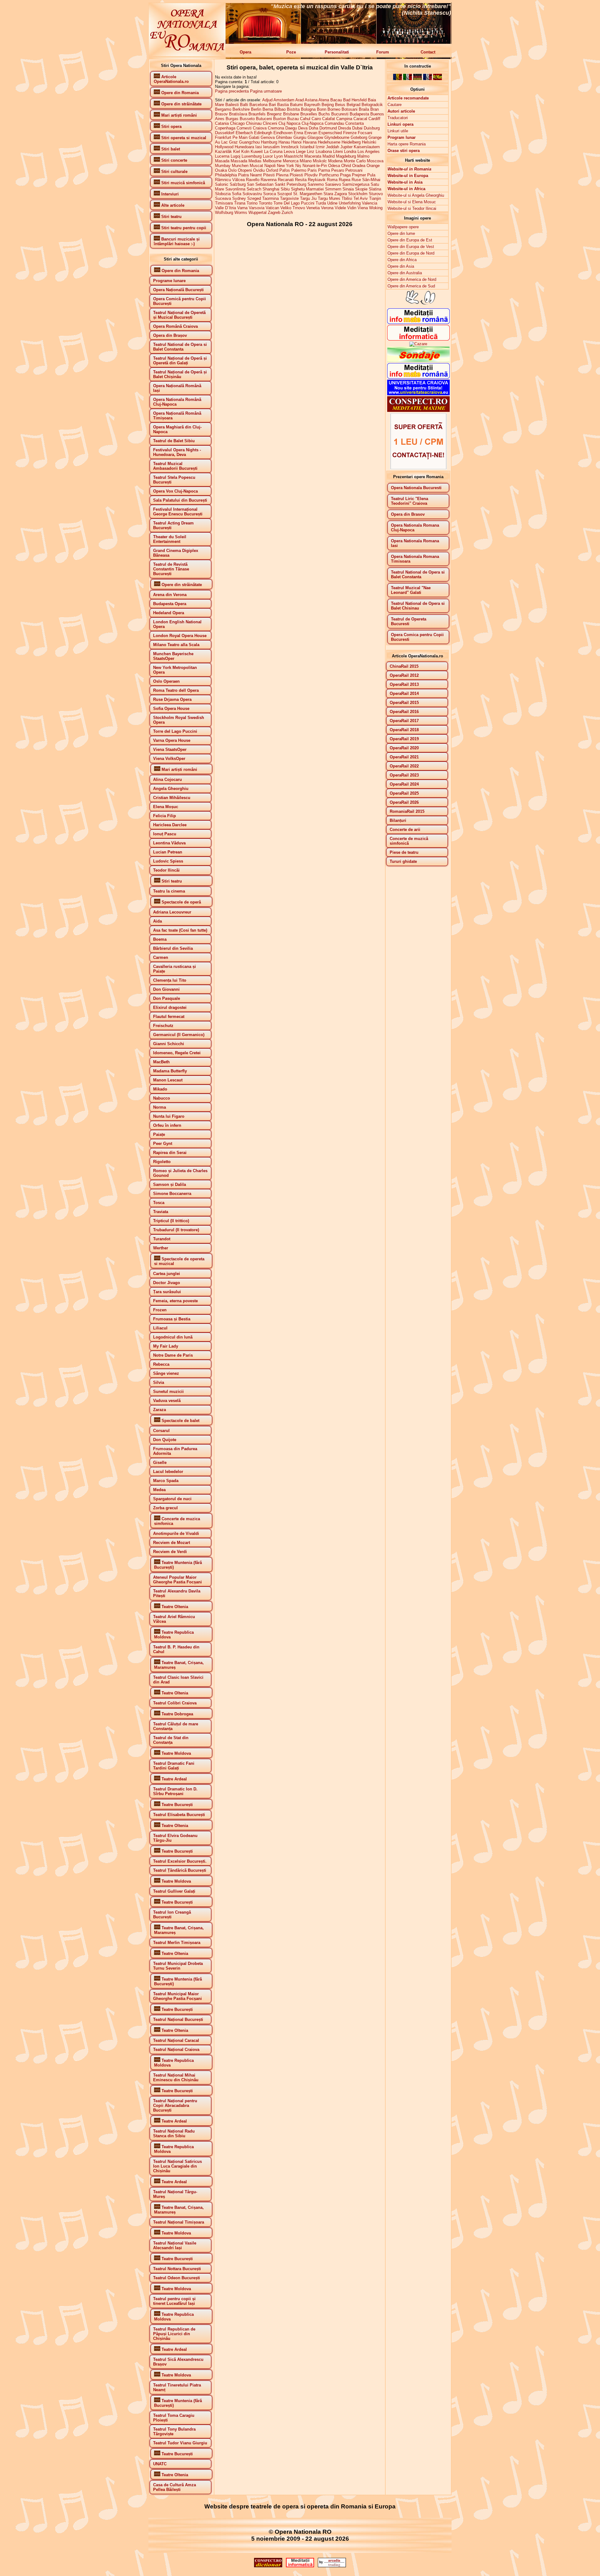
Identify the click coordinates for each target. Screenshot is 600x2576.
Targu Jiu (308, 198)
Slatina (375, 189)
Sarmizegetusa (356, 184)
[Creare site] (418, 468)
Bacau (336, 100)
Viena (363, 208)
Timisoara (224, 203)
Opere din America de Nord (412, 279)
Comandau (334, 123)
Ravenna (269, 180)
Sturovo (376, 194)
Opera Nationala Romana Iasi (415, 543)
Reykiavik (317, 180)
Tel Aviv (361, 198)
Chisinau (254, 123)
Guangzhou (249, 142)
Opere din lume (401, 233)
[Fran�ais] (427, 79)
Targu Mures (329, 198)
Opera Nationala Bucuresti (416, 488)
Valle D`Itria (225, 208)
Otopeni (245, 170)
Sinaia (348, 189)
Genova (268, 137)
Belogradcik (372, 105)
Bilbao (280, 109)
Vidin (352, 208)
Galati (254, 137)
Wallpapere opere (403, 227)
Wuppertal (257, 213)
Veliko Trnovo (293, 208)
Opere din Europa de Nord (411, 253)
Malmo (363, 156)
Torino (252, 203)
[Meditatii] (418, 339)
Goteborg (359, 137)
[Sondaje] (418, 361)
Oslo (232, 170)
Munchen (240, 166)
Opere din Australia (405, 273)
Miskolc (320, 161)
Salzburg (238, 184)
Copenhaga (225, 128)
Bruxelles (309, 114)
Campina (344, 119)
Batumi (296, 105)
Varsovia (257, 208)
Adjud (267, 100)
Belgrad (353, 105)
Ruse (356, 180)
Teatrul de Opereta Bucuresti (409, 621)
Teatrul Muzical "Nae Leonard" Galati (411, 590)
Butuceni (264, 119)
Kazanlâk (223, 152)
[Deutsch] (417, 79)
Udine (332, 203)
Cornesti (244, 128)
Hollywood (224, 147)
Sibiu (285, 189)
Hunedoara (244, 147)
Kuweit (257, 152)
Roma (332, 180)
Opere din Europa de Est (410, 240)
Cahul (305, 119)
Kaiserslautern (367, 147)
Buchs (324, 114)
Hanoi (296, 142)
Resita (301, 180)
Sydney (239, 198)
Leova (289, 152)
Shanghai (271, 189)
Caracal (360, 119)
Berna (268, 109)
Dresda (345, 128)
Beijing (328, 105)
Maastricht (294, 156)
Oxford (272, 170)
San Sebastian (260, 184)
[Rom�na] (397, 79)
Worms (241, 213)
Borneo (334, 109)
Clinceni (270, 123)
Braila (364, 109)
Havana (310, 142)
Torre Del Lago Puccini (294, 203)
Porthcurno (329, 175)
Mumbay (223, 166)
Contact (428, 52)
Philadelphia (226, 175)
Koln (245, 152)
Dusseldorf (225, 133)
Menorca (291, 161)
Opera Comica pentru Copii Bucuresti (417, 637)
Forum (383, 52)
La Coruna (273, 152)
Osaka (221, 170)
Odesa (334, 166)
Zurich (287, 213)
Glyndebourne (337, 137)
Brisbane (291, 114)
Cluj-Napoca (312, 123)
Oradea (359, 166)
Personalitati (337, 52)
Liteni (338, 152)
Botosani (350, 109)
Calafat (329, 119)
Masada (222, 161)
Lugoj (235, 156)
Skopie (361, 189)
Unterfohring (350, 203)
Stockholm (358, 194)
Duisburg (372, 128)
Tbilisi (347, 198)
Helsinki (369, 142)
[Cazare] (418, 344)
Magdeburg (346, 156)
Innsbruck (290, 147)
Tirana (240, 203)
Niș (298, 166)
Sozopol (285, 194)
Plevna (282, 175)
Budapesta (359, 114)
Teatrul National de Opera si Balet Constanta (418, 574)
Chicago (237, 123)
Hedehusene (329, 142)
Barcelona (258, 105)
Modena (335, 161)
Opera (245, 52)
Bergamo (223, 109)
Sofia (237, 194)
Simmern (333, 189)
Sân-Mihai (371, 180)
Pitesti (269, 175)
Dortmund (328, 128)
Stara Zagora (335, 194)
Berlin (256, 109)
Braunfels (257, 114)
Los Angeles (369, 152)
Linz (311, 152)
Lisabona (324, 152)
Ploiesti (296, 175)
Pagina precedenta (232, 91)
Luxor (268, 156)
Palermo (299, 170)
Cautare (395, 105)
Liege (301, 152)
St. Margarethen (308, 194)
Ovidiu (259, 170)
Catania (222, 123)
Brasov (221, 114)
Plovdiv (311, 175)
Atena (324, 100)
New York (285, 166)
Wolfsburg (224, 213)
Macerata (313, 156)
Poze (291, 52)
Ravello (253, 180)
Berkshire (241, 109)
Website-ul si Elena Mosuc (412, 202)
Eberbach (244, 133)
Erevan (311, 133)
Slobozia (223, 194)
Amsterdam (284, 100)
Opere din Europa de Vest (411, 247)
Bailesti (232, 105)
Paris (312, 170)
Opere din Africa (402, 260)
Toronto (265, 203)
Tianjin (375, 198)
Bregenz (274, 114)
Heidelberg (351, 142)
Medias (255, 161)
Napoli (270, 166)
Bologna (308, 109)
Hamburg (269, 142)
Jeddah (332, 147)
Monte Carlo (355, 161)
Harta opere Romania (407, 144)
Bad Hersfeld (355, 100)
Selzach (254, 189)
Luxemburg (252, 156)
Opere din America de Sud (411, 286)
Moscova (375, 161)
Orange (373, 166)
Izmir (320, 147)
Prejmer (359, 175)
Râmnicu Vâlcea (230, 180)
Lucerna (222, 156)
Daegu (291, 128)
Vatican (272, 208)
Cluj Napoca (289, 123)
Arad (300, 100)
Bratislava (238, 114)
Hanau (284, 142)
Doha (313, 128)
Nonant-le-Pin (315, 166)
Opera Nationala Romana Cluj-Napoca (415, 528)
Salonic (222, 184)
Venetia (313, 208)
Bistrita (293, 109)
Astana (311, 100)
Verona (327, 208)
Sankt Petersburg (290, 184)
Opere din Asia (401, 266)
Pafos (285, 170)
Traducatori (398, 118)
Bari (272, 105)
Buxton (280, 119)
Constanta (355, 123)
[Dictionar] (418, 410)
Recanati (286, 180)
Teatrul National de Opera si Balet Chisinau (418, 606)
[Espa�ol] (437, 79)
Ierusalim (271, 147)
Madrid (329, 156)
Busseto (247, 119)
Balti (244, 105)
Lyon (278, 156)
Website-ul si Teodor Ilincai (412, 208)
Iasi (259, 147)
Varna (242, 208)
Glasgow (315, 137)
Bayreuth (312, 105)
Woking (376, 208)
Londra (350, 152)
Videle (340, 208)
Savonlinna (235, 189)
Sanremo (316, 184)
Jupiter (346, 147)
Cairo (316, 119)
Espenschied (330, 133)
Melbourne (272, 161)
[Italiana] (407, 79)
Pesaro (338, 170)
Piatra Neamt (250, 175)
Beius (340, 105)
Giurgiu (300, 137)
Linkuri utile (398, 131)
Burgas (232, 119)
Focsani (365, 133)
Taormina (270, 198)
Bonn (322, 109)
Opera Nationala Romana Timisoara (415, 559)
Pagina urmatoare (266, 91)
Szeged (254, 198)
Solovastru (252, 194)
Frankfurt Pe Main (231, 137)
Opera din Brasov (408, 514)
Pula (371, 175)
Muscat (256, 166)
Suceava (223, 198)
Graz (233, 142)
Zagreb (274, 213)
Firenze (350, 133)
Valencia (370, 203)
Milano (306, 161)
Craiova (260, 128)
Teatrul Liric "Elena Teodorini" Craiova (410, 501)
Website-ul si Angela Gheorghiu (416, 195)
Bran (375, 109)
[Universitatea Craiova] (418, 394)
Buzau (293, 119)
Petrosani (354, 170)
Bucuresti (340, 114)
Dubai (357, 128)
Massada (239, 161)
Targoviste (289, 198)
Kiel (237, 152)
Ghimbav (284, 137)
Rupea (345, 180)
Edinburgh (263, 133)
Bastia (283, 105)
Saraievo (333, 184)
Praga (345, 175)
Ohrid (346, 166)
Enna (298, 133)
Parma (324, 170)
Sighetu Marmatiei (307, 189)
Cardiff (374, 119)
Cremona (276, 128)
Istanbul (307, 147)
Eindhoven (283, 133)
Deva (303, 128)
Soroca (270, 194)
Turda (321, 203)
